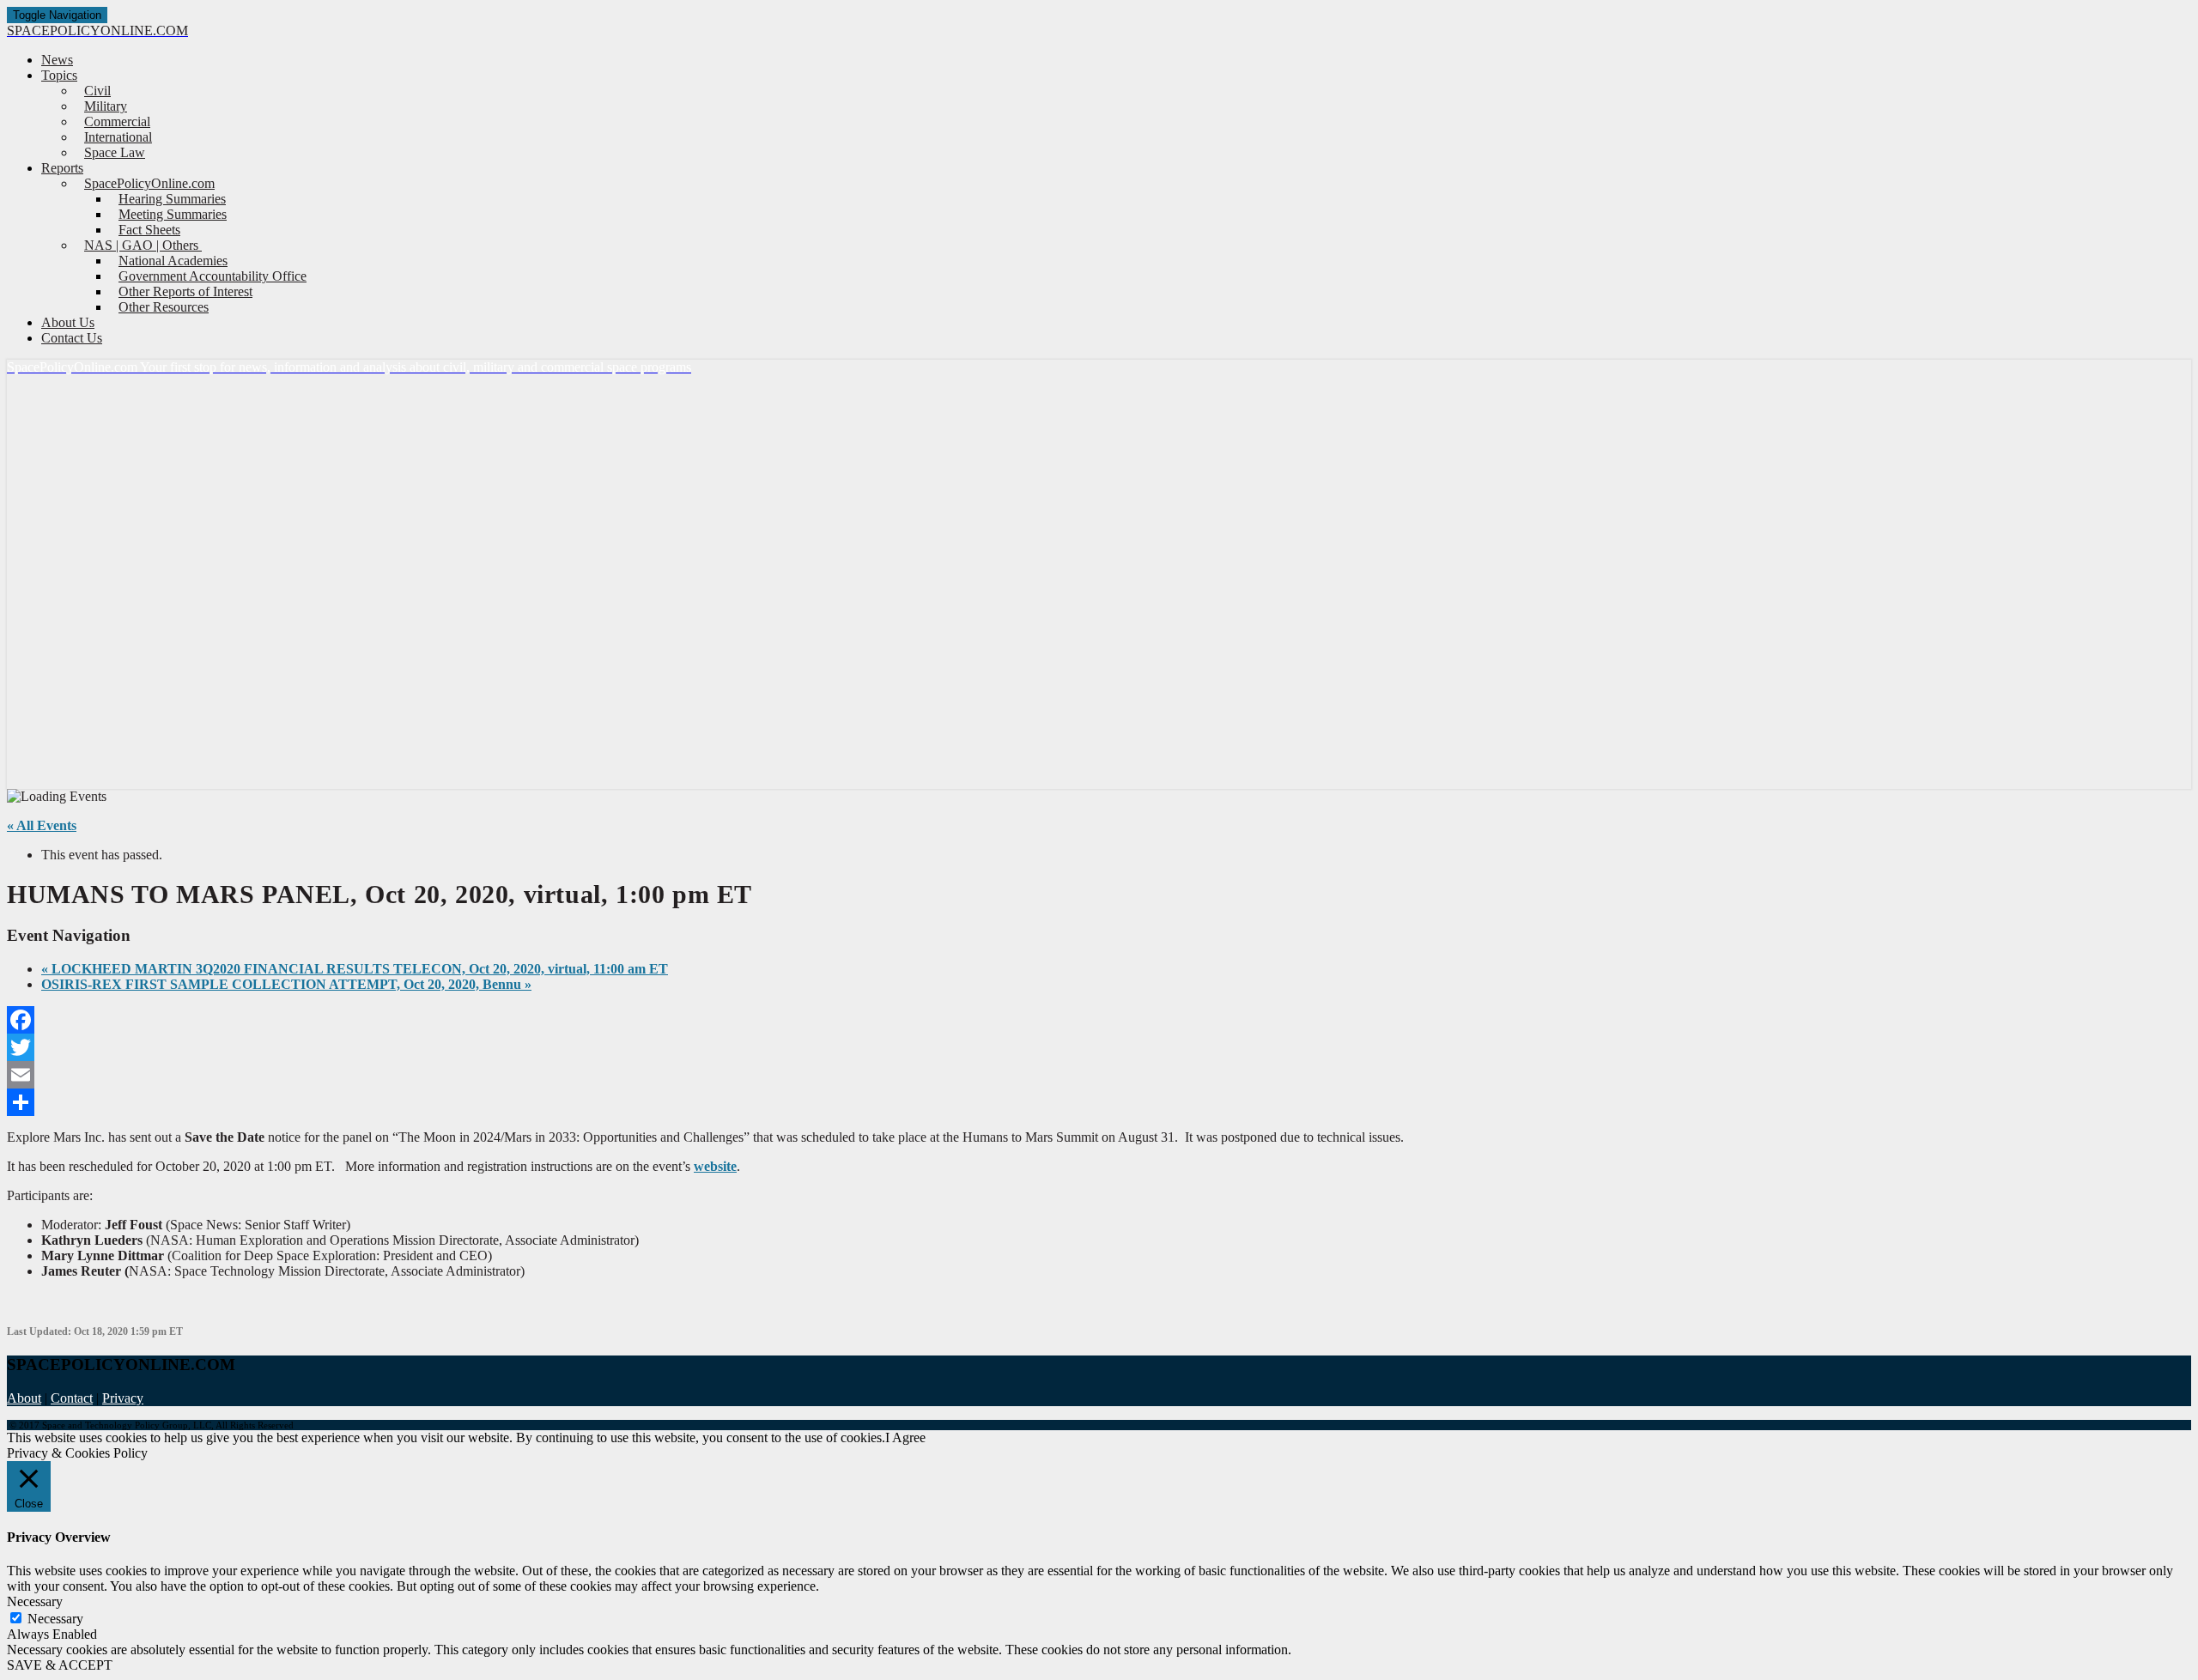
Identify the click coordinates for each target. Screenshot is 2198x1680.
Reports (62, 168)
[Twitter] (1099, 1047)
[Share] (1099, 1102)
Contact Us (72, 338)
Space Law (115, 152)
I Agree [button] (905, 1437)
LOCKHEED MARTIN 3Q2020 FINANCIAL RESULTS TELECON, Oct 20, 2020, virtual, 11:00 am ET (355, 969)
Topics (59, 75)
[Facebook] (1099, 1020)
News (57, 60)
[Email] (1099, 1075)
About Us (68, 322)
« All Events (42, 825)
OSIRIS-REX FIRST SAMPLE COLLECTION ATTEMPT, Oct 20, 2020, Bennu (286, 984)
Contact (72, 1398)
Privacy (123, 1398)
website (715, 1166)
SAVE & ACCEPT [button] (60, 1665)
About (24, 1398)
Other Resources (164, 307)
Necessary (55, 1619)
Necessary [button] (35, 1601)
